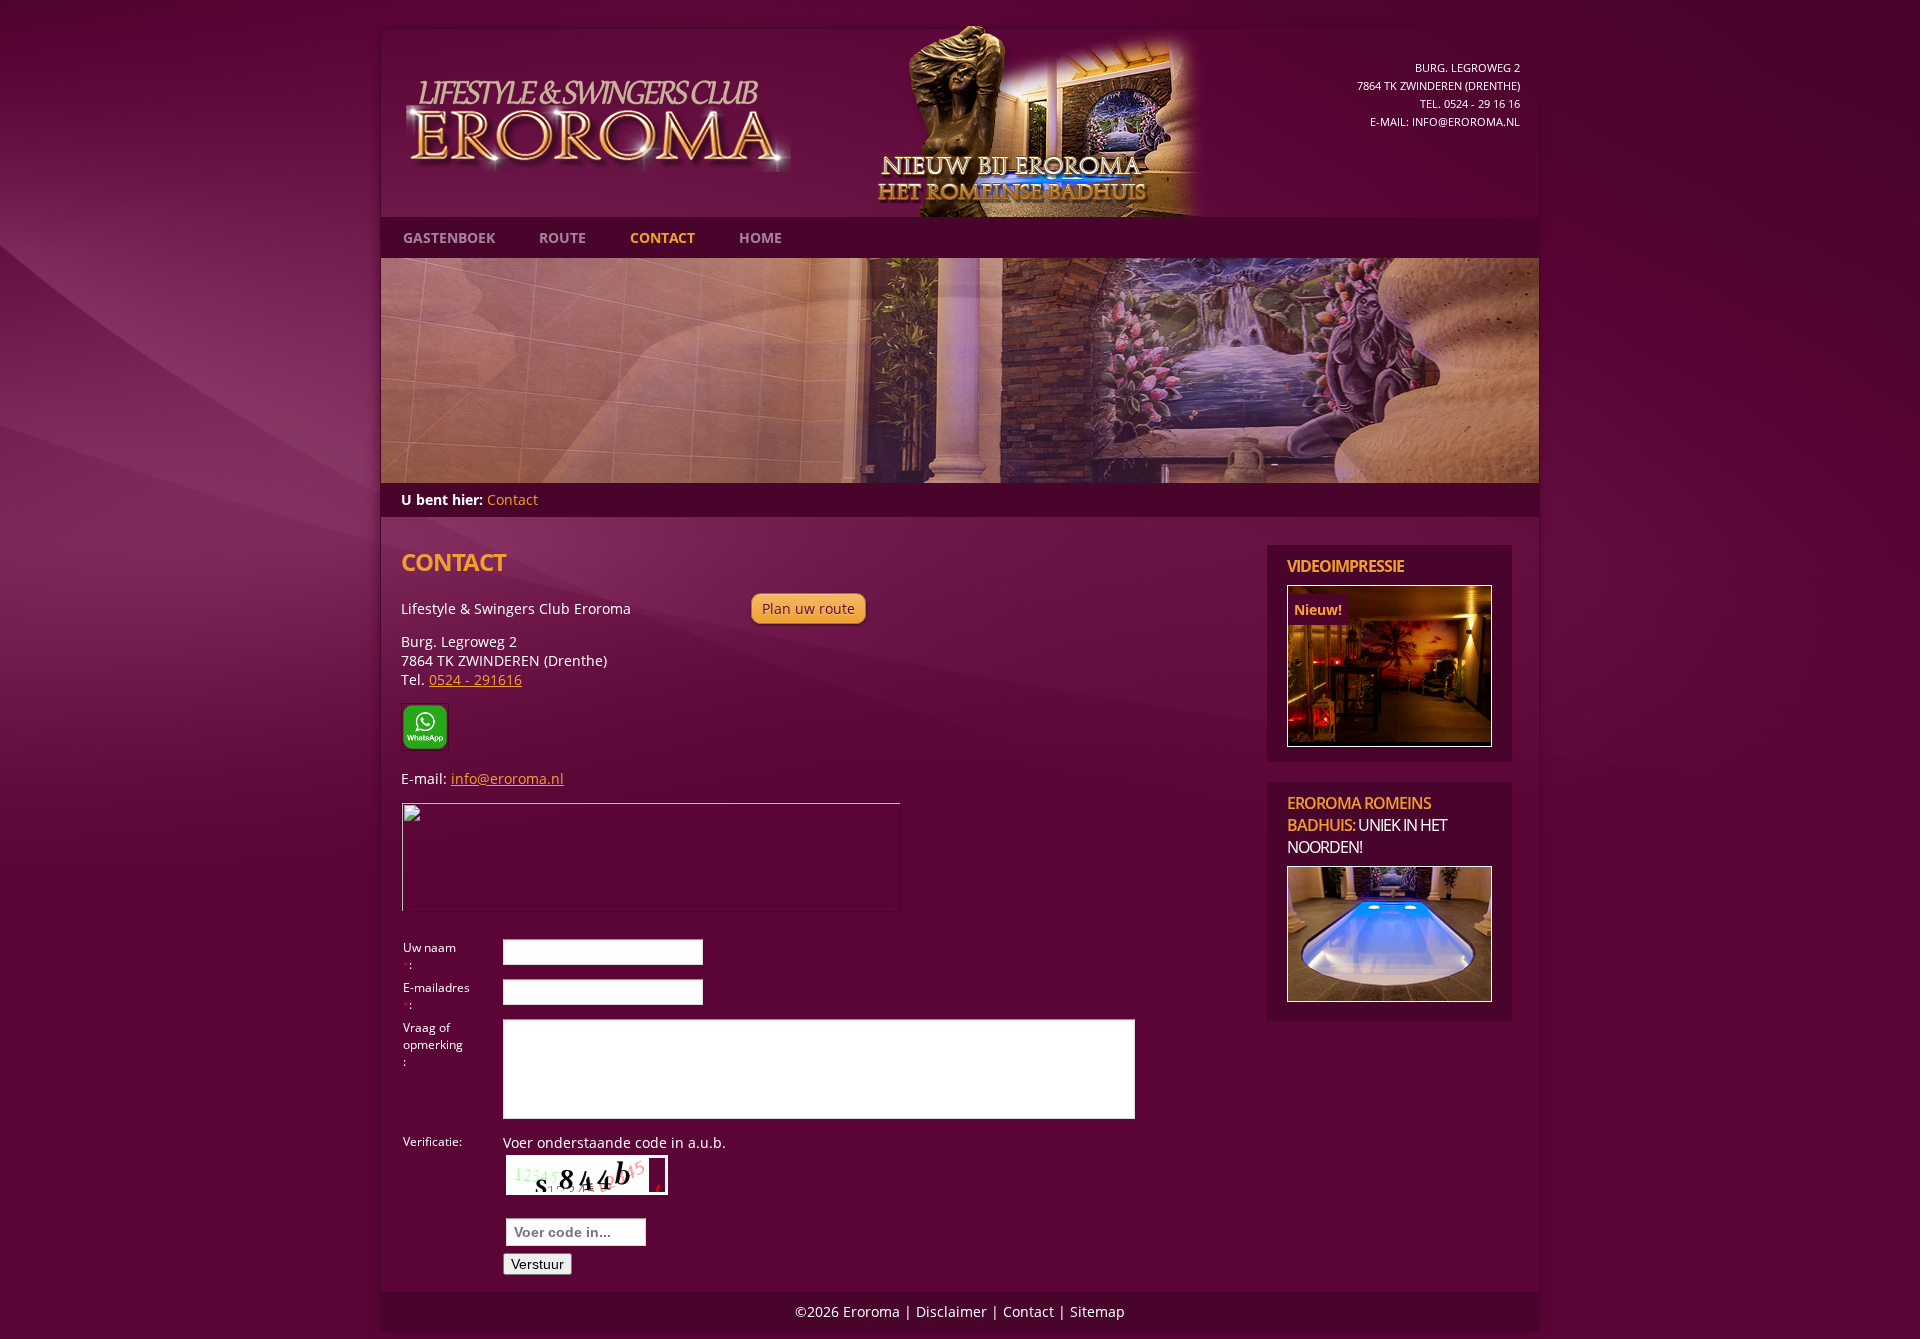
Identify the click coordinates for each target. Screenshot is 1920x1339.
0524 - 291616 (475, 679)
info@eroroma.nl (1466, 121)
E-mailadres (436, 987)
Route (562, 237)
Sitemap (1097, 1311)
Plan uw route (808, 608)
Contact (662, 237)
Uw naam (429, 947)
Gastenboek (449, 237)
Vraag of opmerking (433, 1036)
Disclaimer (951, 1311)
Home (760, 237)
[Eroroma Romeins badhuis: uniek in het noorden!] (1389, 996)
